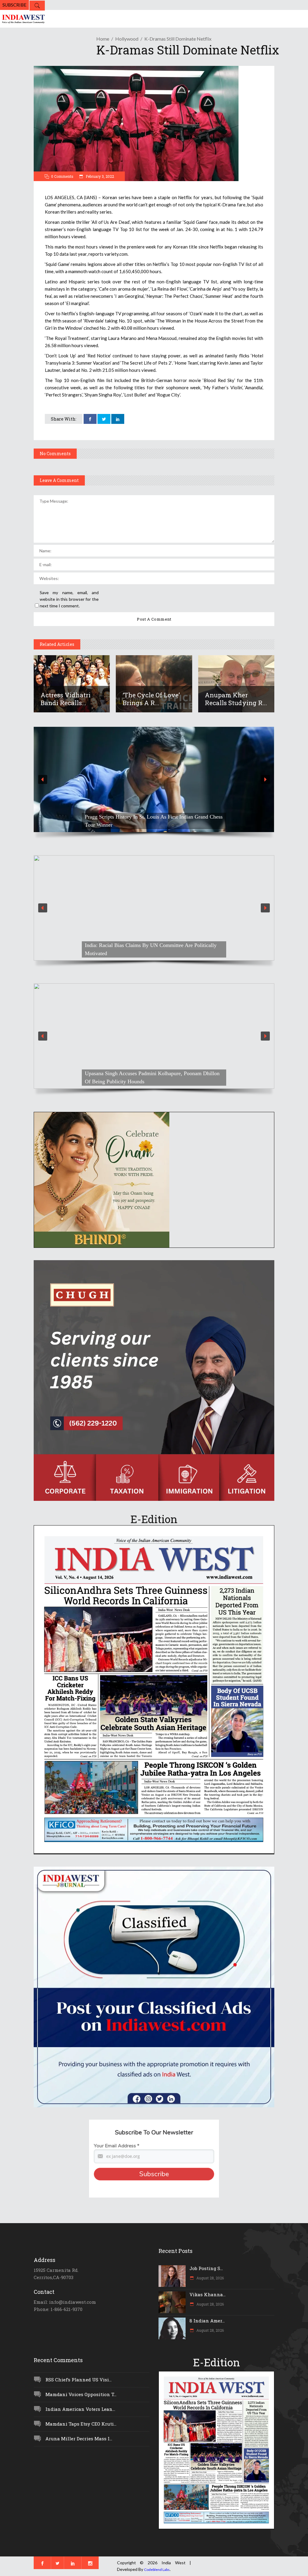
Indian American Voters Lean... (80, 2409)
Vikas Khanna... (208, 2294)
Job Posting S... (206, 2268)
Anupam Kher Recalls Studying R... (236, 699)
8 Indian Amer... (207, 2321)
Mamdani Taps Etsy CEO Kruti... (81, 2424)
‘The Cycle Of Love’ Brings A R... (151, 699)
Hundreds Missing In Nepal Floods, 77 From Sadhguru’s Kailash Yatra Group (147, 949)
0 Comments (62, 176)
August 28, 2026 (210, 2278)
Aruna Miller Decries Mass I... (79, 2439)
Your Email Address (117, 2146)
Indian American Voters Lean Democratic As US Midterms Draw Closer (149, 821)
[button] (154, 779)
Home (103, 39)
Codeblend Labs (157, 2570)
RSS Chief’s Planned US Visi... (79, 2380)
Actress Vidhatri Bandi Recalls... (66, 699)
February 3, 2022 (99, 176)
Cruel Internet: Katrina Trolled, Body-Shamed (135, 1081)
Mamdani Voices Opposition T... (81, 2394)
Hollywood (127, 39)
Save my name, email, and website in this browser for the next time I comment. (69, 599)
